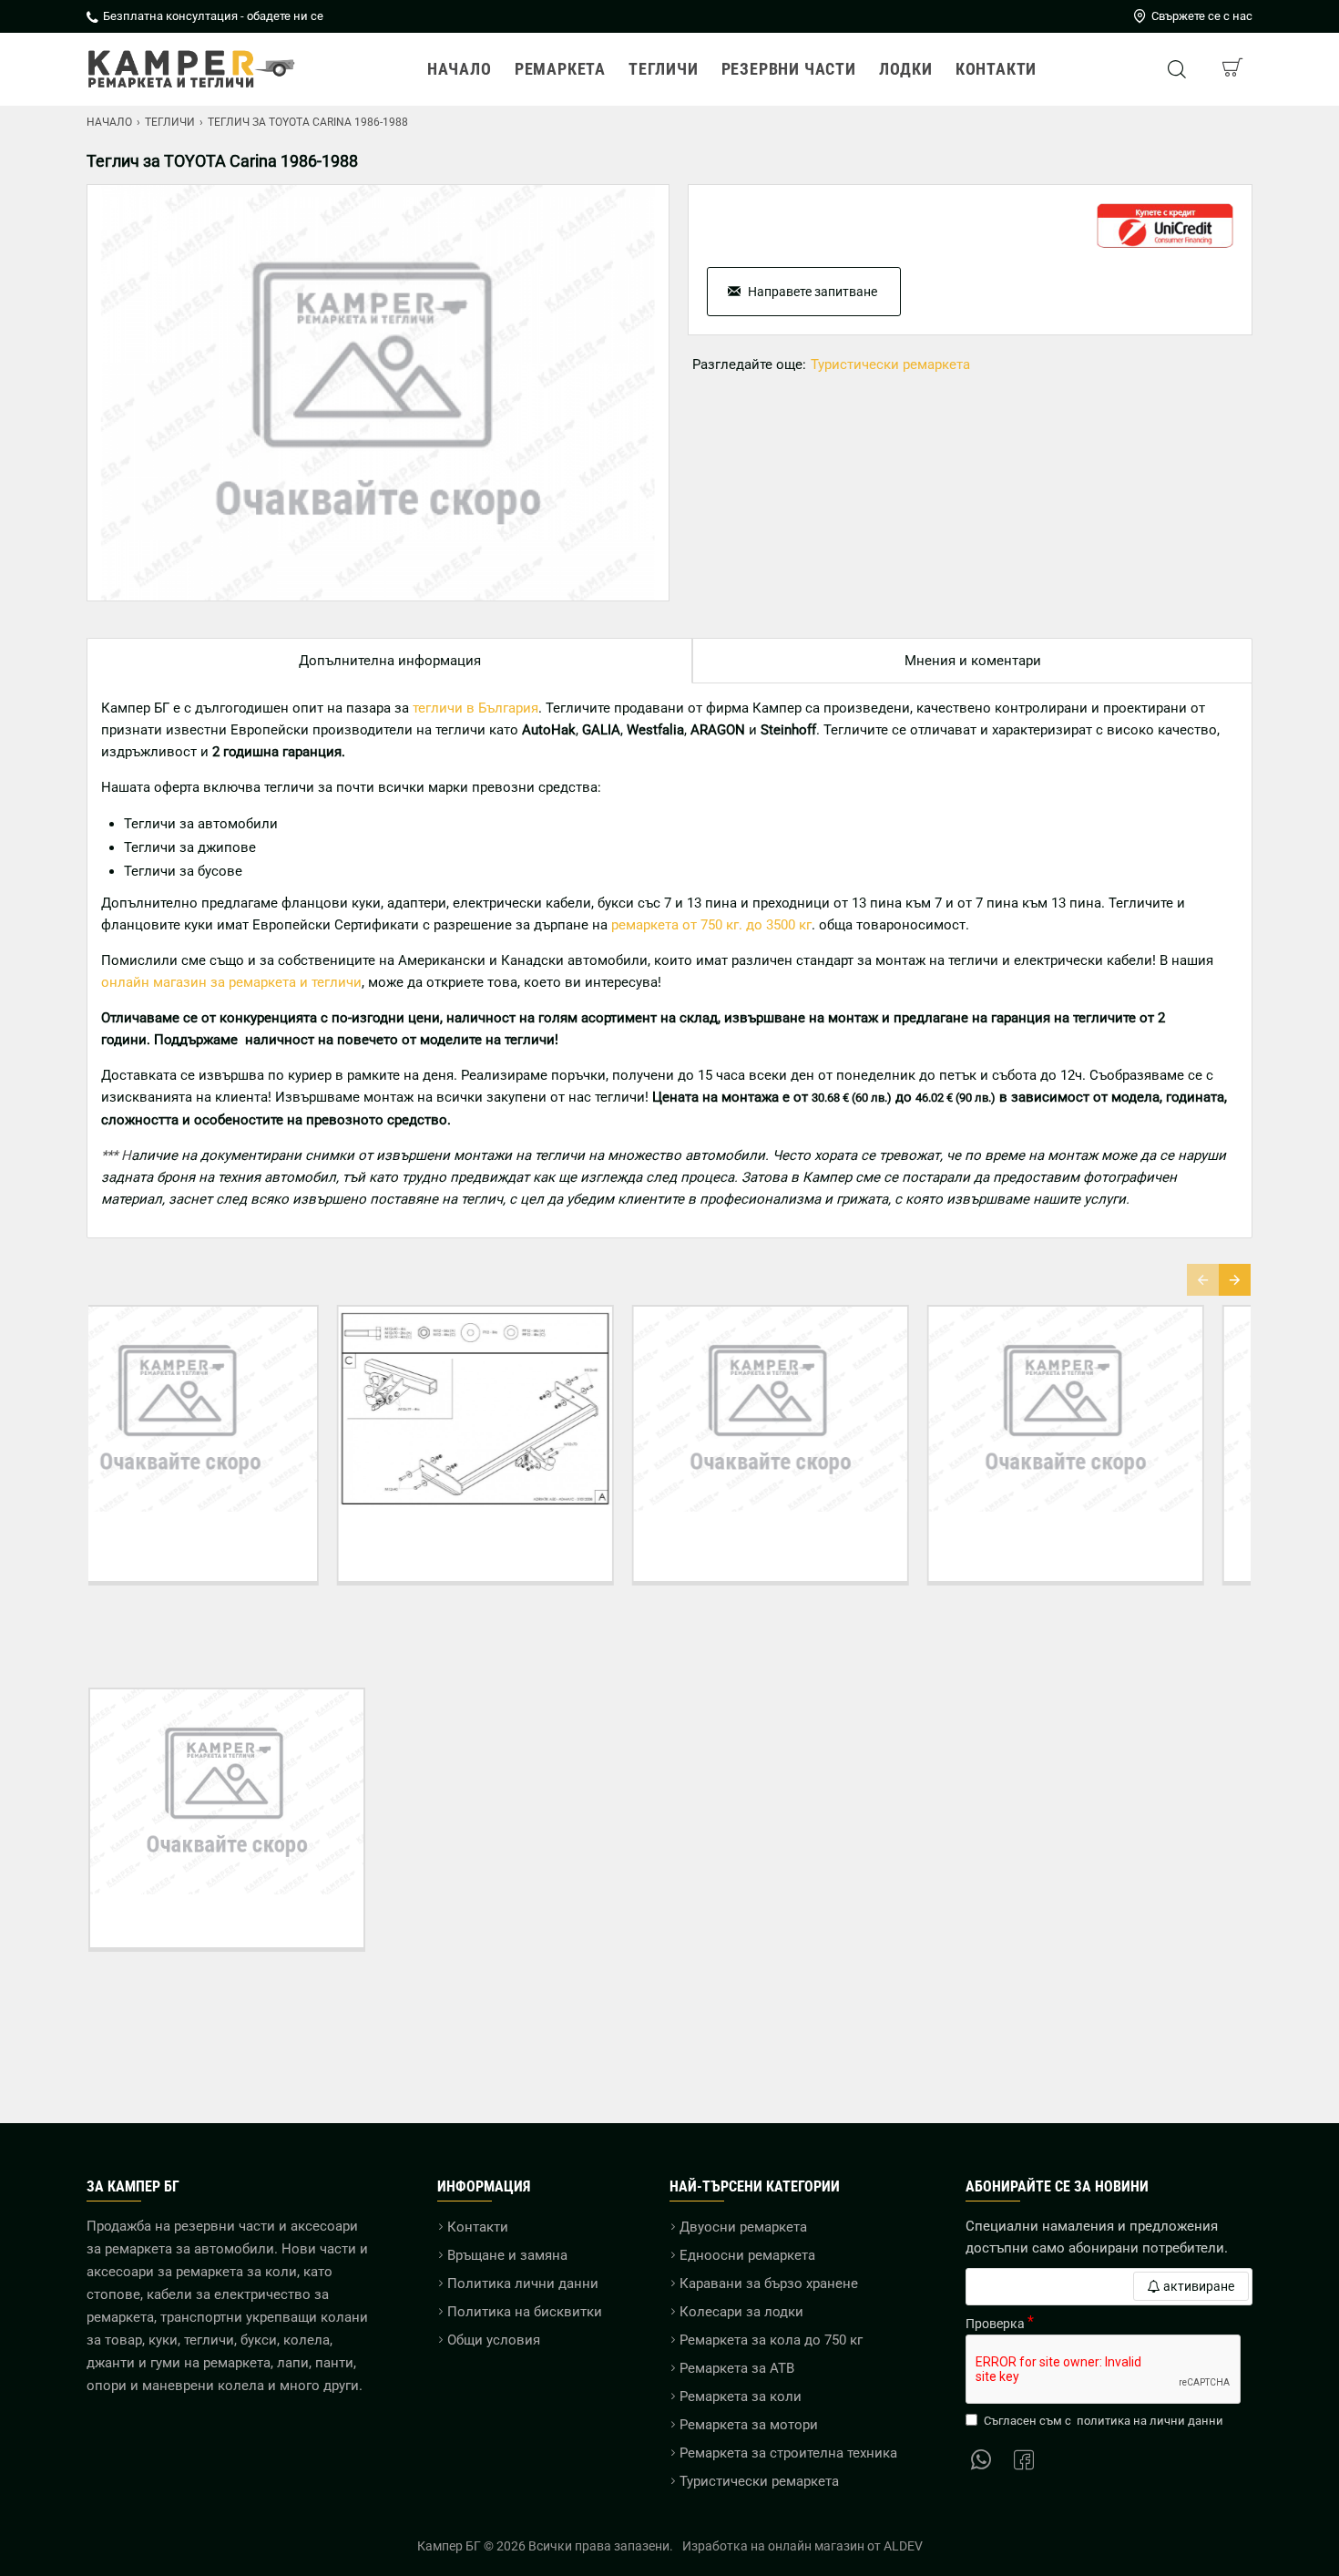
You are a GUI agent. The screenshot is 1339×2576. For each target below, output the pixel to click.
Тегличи (170, 122)
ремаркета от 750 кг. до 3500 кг (711, 925)
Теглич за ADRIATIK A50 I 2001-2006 (227, 1538)
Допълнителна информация (390, 661)
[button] (1203, 1280)
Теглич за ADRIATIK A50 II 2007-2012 (522, 1538)
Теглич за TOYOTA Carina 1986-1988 (227, 1921)
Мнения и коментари (973, 661)
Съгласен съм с (1104, 2421)
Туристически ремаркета (890, 364)
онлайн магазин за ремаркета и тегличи (231, 982)
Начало (109, 122)
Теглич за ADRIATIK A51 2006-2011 (817, 1538)
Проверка (995, 2324)
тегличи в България (475, 708)
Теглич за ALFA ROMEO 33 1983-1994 (1112, 1538)
